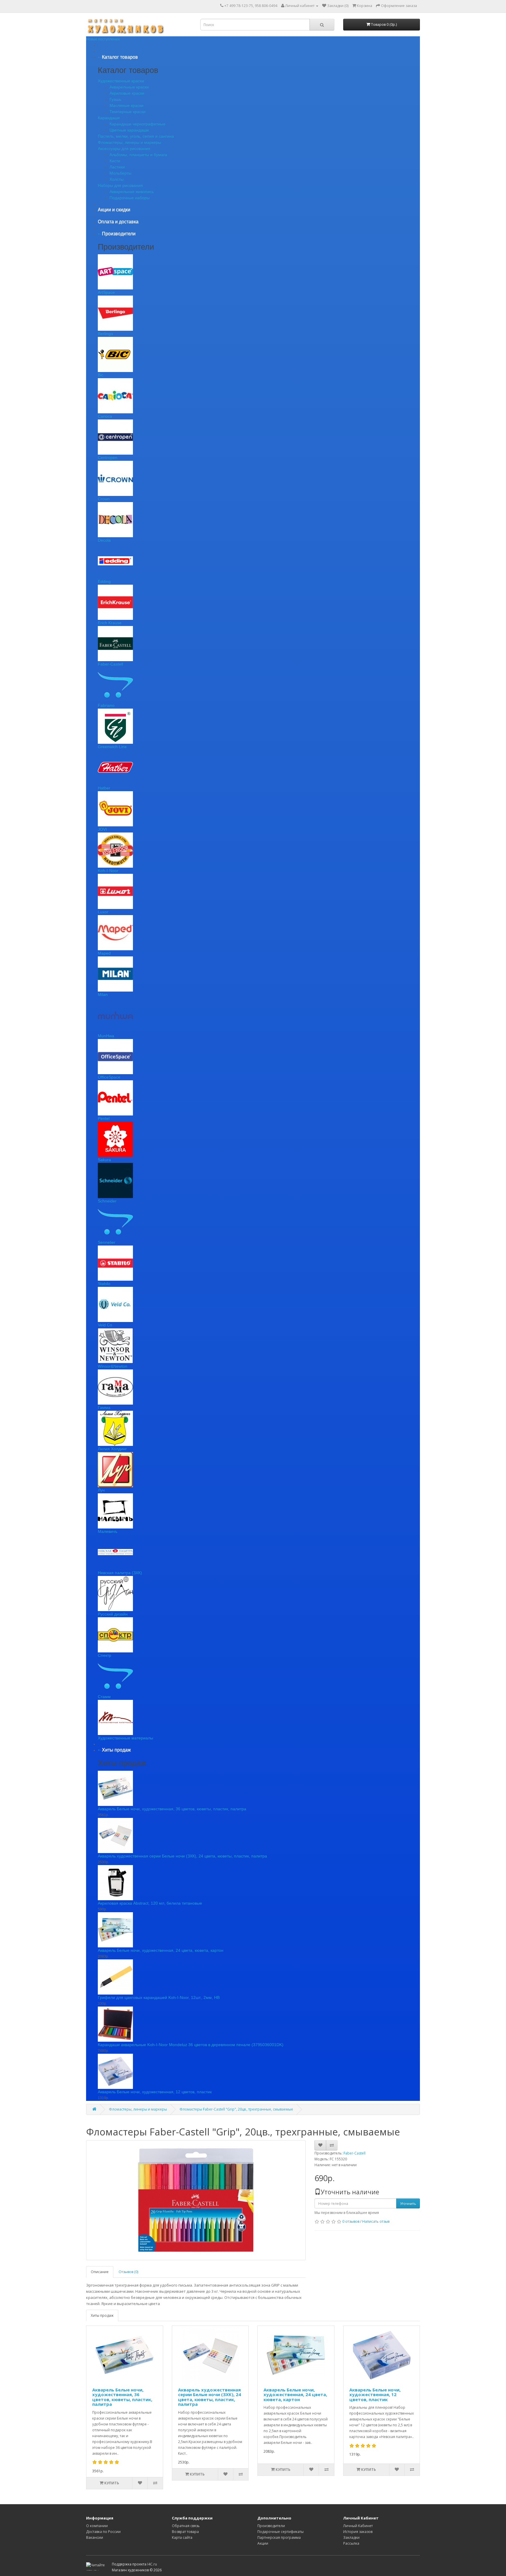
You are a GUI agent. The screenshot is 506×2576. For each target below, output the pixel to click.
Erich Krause (110, 623)
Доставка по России (103, 2532)
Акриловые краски (127, 93)
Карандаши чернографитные (137, 124)
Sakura (104, 1160)
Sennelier (107, 1242)
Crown (104, 499)
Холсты (117, 179)
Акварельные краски (129, 87)
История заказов (358, 2532)
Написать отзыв (376, 2221)
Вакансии (95, 2537)
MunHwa (106, 1036)
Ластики (117, 167)
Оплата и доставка (118, 222)
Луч (101, 1490)
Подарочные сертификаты (281, 2532)
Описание (100, 2272)
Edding (104, 581)
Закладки (351, 2537)
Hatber (104, 788)
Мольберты (120, 173)
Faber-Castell (110, 664)
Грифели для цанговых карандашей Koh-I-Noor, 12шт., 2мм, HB (159, 1997)
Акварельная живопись (132, 192)
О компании (97, 2526)
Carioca (105, 416)
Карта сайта (182, 2537)
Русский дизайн (113, 1614)
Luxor (103, 912)
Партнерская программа (279, 2537)
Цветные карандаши (129, 130)
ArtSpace (106, 292)
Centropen (108, 458)
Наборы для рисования (120, 185)
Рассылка (351, 2543)
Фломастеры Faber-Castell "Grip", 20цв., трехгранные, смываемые (236, 2109)
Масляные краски (126, 105)
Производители (271, 2526)
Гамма (104, 1408)
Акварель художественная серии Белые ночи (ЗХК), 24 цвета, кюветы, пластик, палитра (182, 1856)
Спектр (105, 1655)
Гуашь (115, 99)
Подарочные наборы (130, 198)
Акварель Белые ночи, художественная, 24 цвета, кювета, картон (161, 1950)
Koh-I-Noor (108, 871)
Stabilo (104, 1284)
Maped (104, 953)
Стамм (104, 1697)
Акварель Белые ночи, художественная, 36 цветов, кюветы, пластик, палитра (172, 1809)
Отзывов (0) (128, 2272)
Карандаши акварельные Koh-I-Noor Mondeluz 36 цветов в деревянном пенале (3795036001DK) (191, 2045)
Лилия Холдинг (112, 1449)
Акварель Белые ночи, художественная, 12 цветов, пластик (155, 2092)
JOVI (102, 829)
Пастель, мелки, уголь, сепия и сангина (136, 136)
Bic (101, 375)
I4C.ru (152, 2564)
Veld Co (105, 1325)
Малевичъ (108, 1531)
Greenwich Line (112, 747)
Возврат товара (185, 2532)
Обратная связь (186, 2526)
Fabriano (106, 705)
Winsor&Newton (113, 1366)
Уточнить (408, 2204)
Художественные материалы (125, 1738)
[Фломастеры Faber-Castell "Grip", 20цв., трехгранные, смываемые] (196, 2200)
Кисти (115, 161)
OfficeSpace (109, 1077)
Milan (103, 994)
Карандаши (109, 118)
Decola (104, 540)
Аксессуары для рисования (124, 149)
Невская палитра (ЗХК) (120, 1573)
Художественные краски (121, 81)
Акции (263, 2543)
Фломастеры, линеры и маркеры (129, 142)
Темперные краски (128, 112)
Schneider (107, 1201)
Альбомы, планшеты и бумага (138, 155)
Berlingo (105, 334)
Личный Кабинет (358, 2526)
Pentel (104, 1118)
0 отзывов (351, 2221)
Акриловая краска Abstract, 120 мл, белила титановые (150, 1903)
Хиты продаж (102, 2315)
